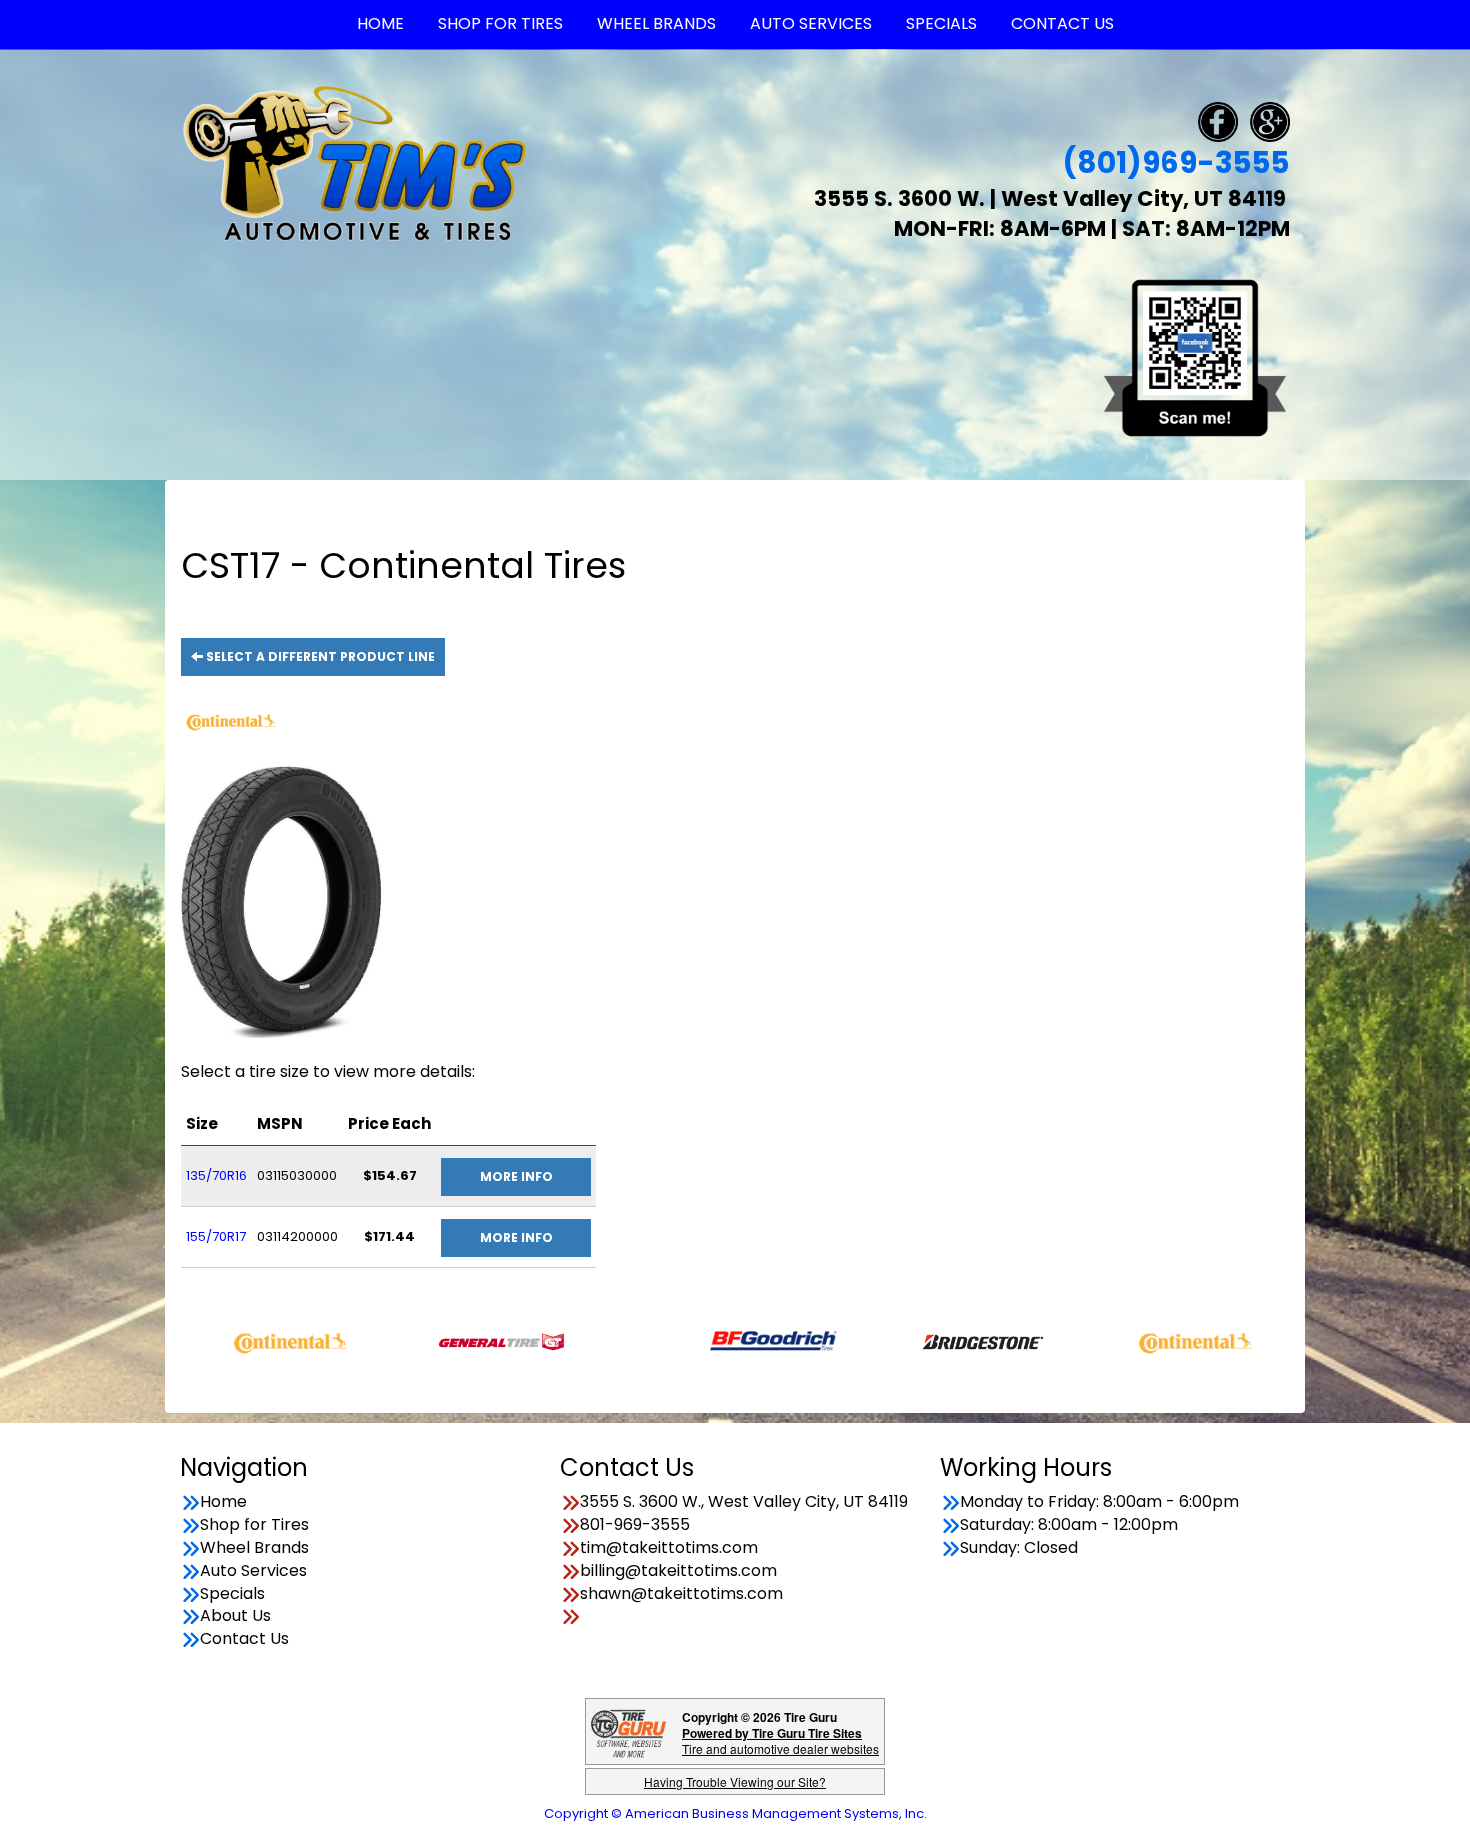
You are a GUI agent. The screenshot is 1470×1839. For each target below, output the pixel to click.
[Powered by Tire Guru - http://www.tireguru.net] (628, 1731)
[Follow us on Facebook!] (1218, 120)
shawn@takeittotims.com (681, 1594)
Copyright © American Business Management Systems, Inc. (735, 1813)
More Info (516, 1176)
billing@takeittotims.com (678, 1571)
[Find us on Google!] (1270, 120)
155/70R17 (216, 1236)
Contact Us (244, 1639)
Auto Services (253, 1571)
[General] (439, 1340)
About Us (235, 1616)
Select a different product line (319, 656)
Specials (232, 1594)
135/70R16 (216, 1175)
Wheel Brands (254, 1548)
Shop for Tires (254, 1525)
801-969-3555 (635, 1525)
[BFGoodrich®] (711, 1340)
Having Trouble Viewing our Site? (735, 1781)
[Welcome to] (355, 162)
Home (223, 1502)
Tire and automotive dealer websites (780, 1740)
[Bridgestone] (922, 1340)
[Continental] (228, 1340)
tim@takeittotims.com (669, 1548)
